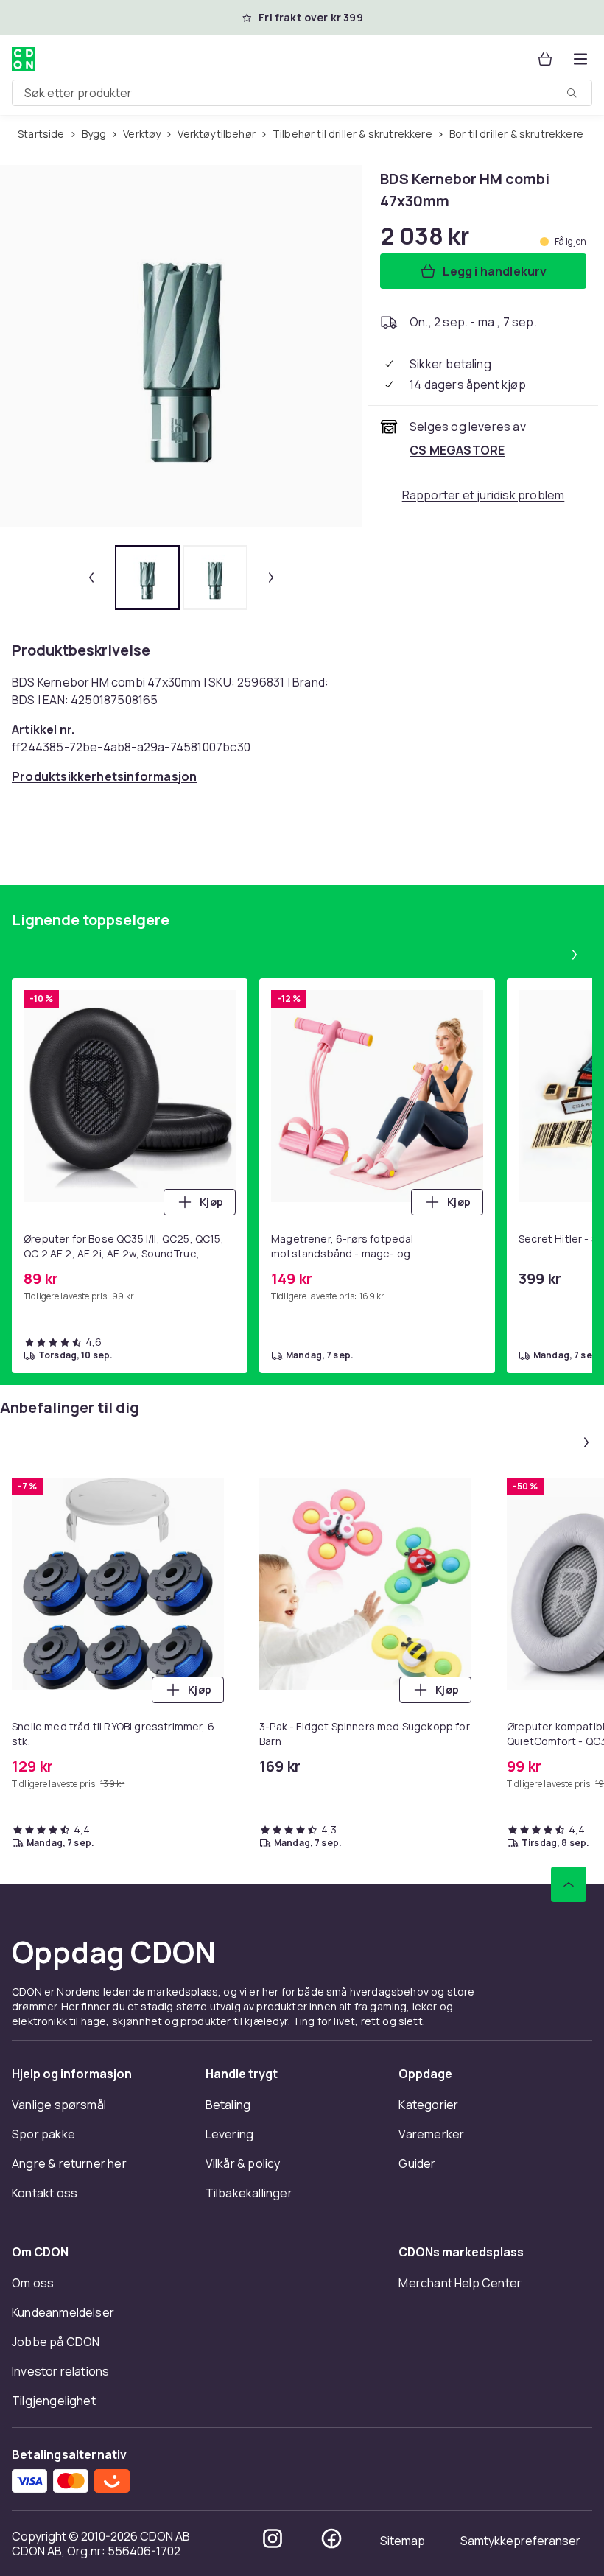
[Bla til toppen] (569, 1884)
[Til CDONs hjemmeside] (24, 59)
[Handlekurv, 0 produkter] (545, 59)
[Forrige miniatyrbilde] (91, 578)
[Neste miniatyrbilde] (271, 578)
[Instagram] (273, 2538)
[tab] (147, 578)
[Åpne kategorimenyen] (580, 59)
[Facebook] (331, 2538)
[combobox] (302, 93)
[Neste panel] (575, 955)
